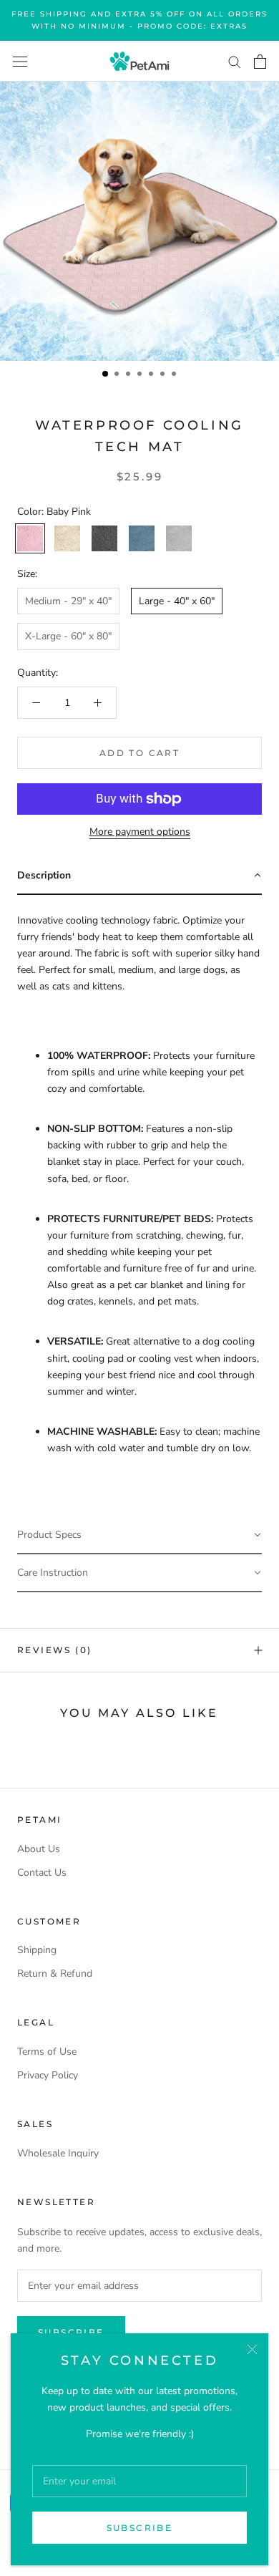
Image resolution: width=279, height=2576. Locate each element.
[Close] (252, 2349)
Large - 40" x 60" (177, 601)
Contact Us (42, 1873)
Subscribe (140, 2528)
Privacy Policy (48, 2075)
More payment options (140, 832)
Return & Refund (55, 1974)
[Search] (235, 61)
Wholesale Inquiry (58, 2153)
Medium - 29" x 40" (68, 601)
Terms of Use (47, 2052)
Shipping (37, 1950)
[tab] (139, 876)
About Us (39, 1849)
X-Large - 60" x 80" (68, 636)
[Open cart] (260, 62)
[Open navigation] (20, 61)
